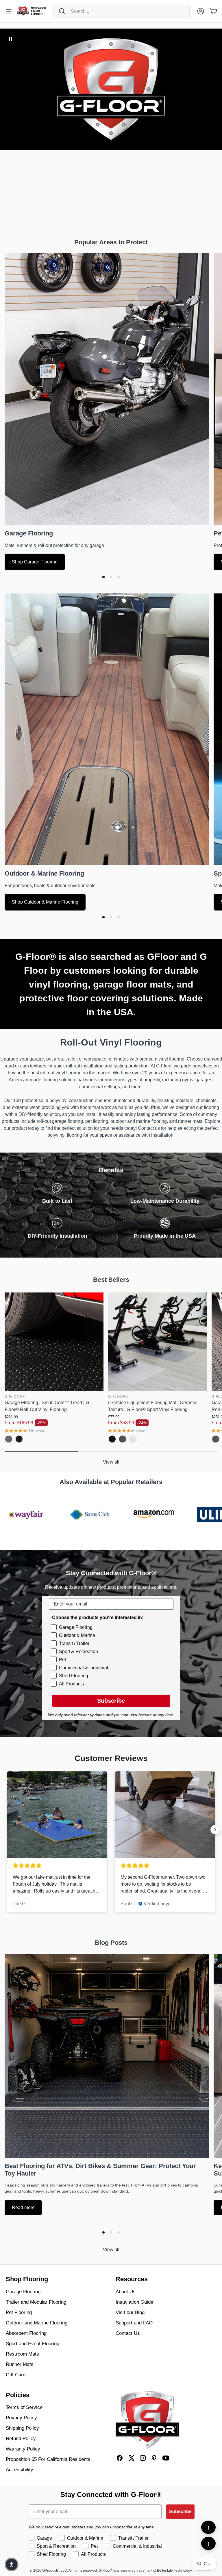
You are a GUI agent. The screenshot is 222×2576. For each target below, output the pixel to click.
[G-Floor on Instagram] (143, 2458)
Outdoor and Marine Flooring (37, 2323)
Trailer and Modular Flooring (36, 2302)
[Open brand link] (23, 1515)
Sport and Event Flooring (33, 2344)
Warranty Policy (23, 2449)
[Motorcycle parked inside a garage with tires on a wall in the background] (107, 389)
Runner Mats (20, 2364)
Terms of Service (24, 2407)
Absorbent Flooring (26, 2333)
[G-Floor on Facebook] (120, 2458)
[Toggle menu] (9, 11)
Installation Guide (134, 2302)
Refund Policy (21, 2439)
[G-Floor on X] (131, 2458)
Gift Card (16, 2375)
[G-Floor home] (147, 2420)
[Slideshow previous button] (7, 1830)
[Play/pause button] (10, 39)
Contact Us (128, 2333)
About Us (126, 2292)
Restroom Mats (22, 2354)
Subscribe (111, 1701)
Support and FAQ (134, 2323)
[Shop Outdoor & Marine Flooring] (107, 729)
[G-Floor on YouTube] (166, 2458)
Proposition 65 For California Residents (48, 2459)
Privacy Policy (21, 2418)
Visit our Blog (130, 2312)
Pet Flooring (19, 2312)
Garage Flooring (23, 2292)
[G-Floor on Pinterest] (154, 2458)
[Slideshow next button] (215, 1830)
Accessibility (20, 2470)
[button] (121, 11)
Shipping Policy (22, 2428)
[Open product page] (54, 1342)
